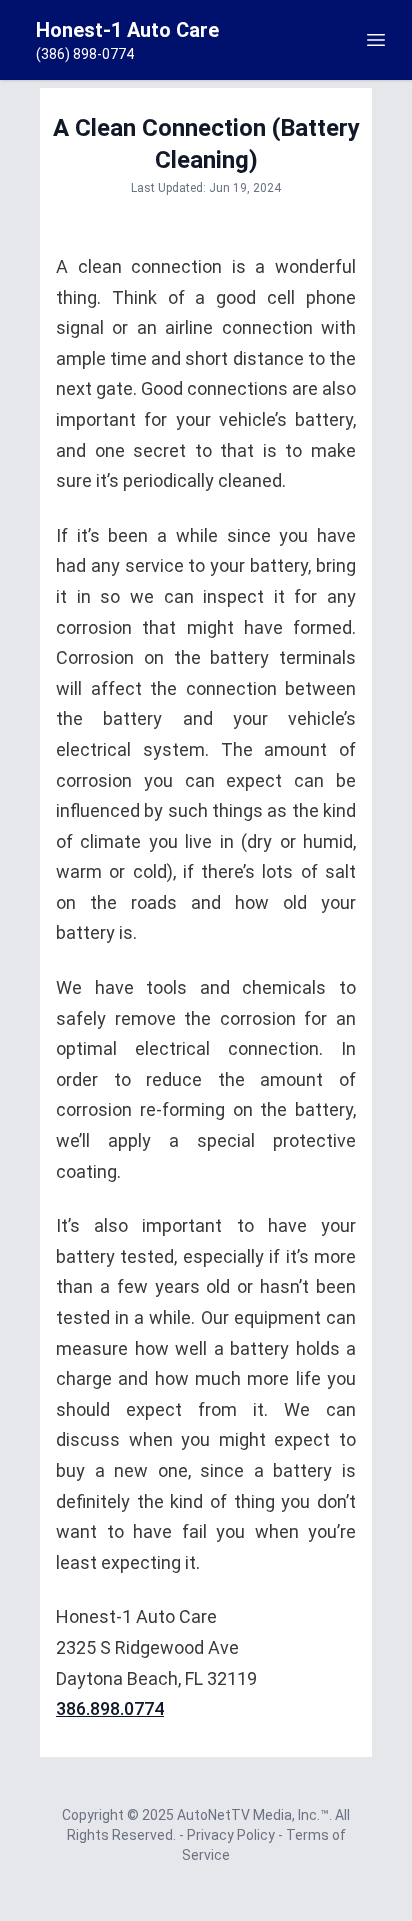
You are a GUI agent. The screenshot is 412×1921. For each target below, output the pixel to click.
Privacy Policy (232, 1835)
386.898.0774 (110, 1708)
